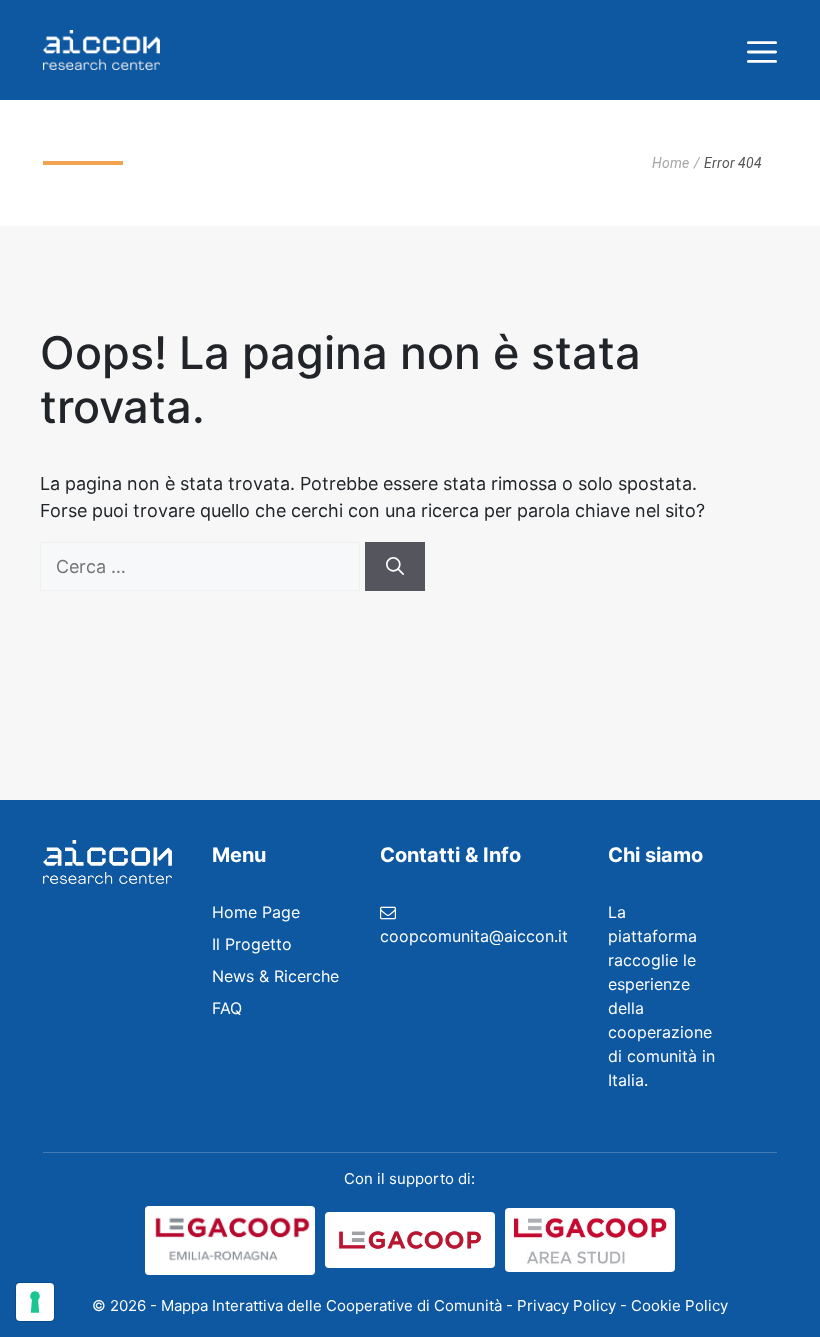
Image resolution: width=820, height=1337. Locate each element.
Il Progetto (252, 944)
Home (670, 163)
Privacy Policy (566, 1305)
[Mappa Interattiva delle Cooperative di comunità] (101, 50)
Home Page (256, 912)
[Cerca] (395, 566)
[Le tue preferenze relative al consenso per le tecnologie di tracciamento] (35, 1302)
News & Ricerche (275, 976)
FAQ (227, 1008)
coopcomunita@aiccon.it (474, 936)
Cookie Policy (679, 1305)
